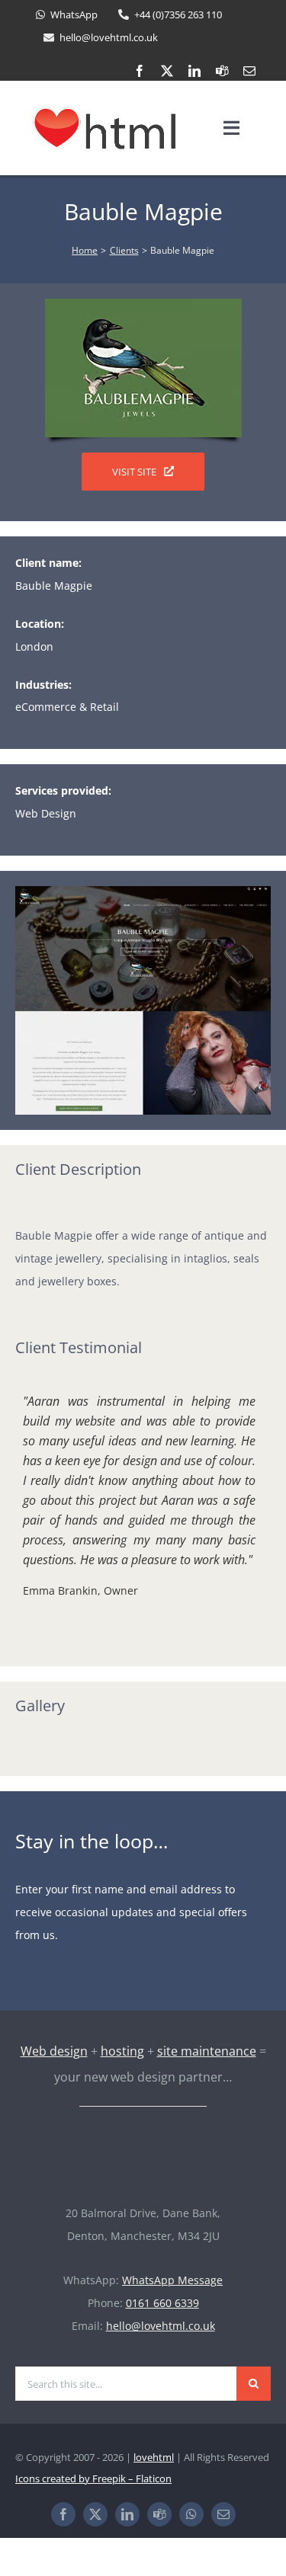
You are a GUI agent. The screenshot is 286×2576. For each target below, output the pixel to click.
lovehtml (154, 2457)
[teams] (222, 71)
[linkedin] (194, 71)
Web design (54, 2051)
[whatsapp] (191, 2514)
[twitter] (167, 71)
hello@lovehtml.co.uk (161, 2326)
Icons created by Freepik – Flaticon (93, 2478)
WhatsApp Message (172, 2280)
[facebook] (140, 71)
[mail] (249, 71)
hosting (122, 2051)
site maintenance (207, 2051)
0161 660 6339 (162, 2303)
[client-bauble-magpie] (143, 304)
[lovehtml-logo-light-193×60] (143, 2142)
